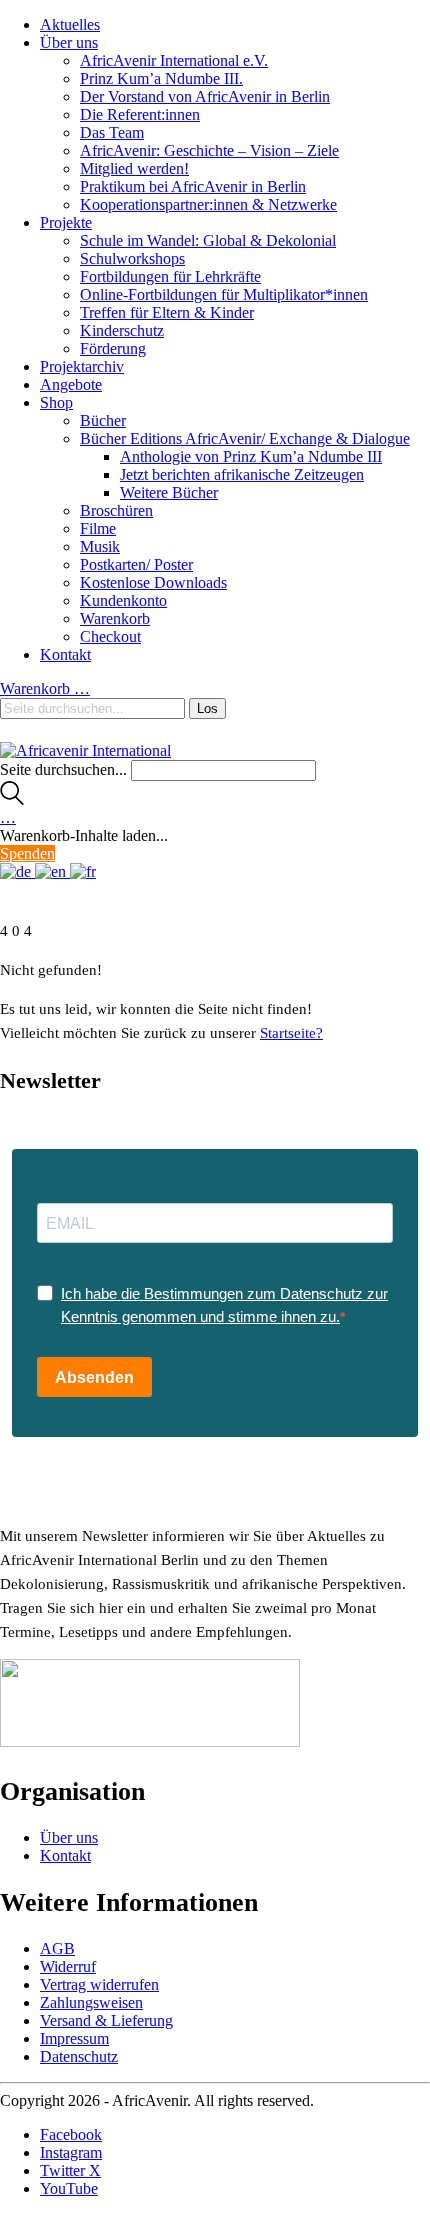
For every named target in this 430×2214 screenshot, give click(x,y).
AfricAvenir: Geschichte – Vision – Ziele (209, 150)
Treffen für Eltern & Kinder (167, 312)
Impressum (74, 2038)
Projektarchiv (82, 366)
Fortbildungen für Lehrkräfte (170, 276)
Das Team (112, 132)
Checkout (110, 636)
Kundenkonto (123, 600)
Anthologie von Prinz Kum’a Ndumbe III (251, 456)
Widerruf (68, 1966)
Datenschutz (79, 2056)
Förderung (113, 348)
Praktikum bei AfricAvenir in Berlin (193, 186)
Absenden (94, 1377)
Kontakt (65, 654)
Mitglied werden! (134, 168)
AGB (57, 1948)
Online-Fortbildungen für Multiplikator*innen (224, 294)
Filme (98, 528)
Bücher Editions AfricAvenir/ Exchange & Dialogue (245, 438)
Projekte (66, 222)
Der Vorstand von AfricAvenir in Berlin (205, 96)
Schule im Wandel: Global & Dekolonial (208, 240)
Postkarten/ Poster (136, 564)
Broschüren (116, 510)
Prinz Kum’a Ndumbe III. (161, 78)
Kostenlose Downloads (153, 582)
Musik (100, 546)
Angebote (71, 384)
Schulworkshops (132, 258)
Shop (56, 402)
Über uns (69, 42)
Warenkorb (115, 618)
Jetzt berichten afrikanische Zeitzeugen (242, 474)
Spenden (27, 853)
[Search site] (12, 799)
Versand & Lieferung (106, 2020)
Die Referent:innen (140, 114)
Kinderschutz (122, 330)
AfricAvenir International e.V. (174, 60)
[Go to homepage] (85, 750)
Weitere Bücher (169, 492)
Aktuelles (70, 24)
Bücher (103, 420)
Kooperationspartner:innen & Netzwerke (208, 204)
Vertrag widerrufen (99, 1984)
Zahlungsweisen (91, 2002)
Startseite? (291, 1033)
